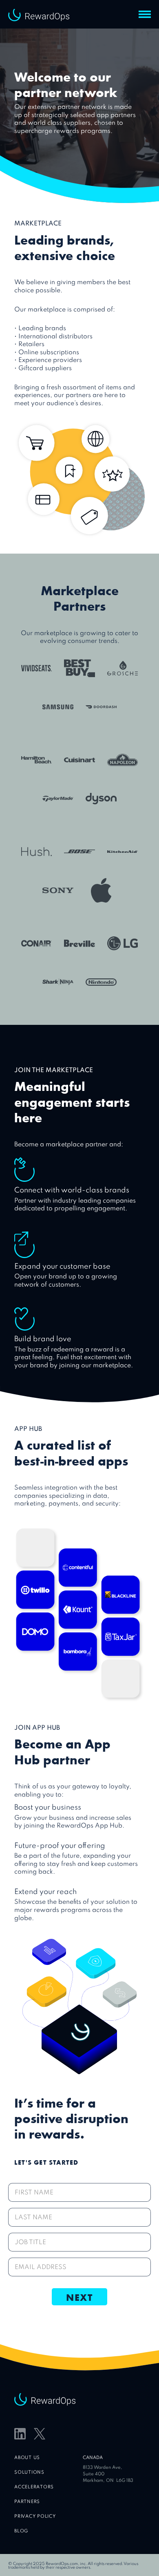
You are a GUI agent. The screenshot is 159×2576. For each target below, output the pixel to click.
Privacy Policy (35, 2517)
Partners (27, 2502)
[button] (145, 14)
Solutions (29, 2473)
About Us (27, 2458)
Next (79, 2297)
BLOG (21, 2531)
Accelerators (34, 2487)
